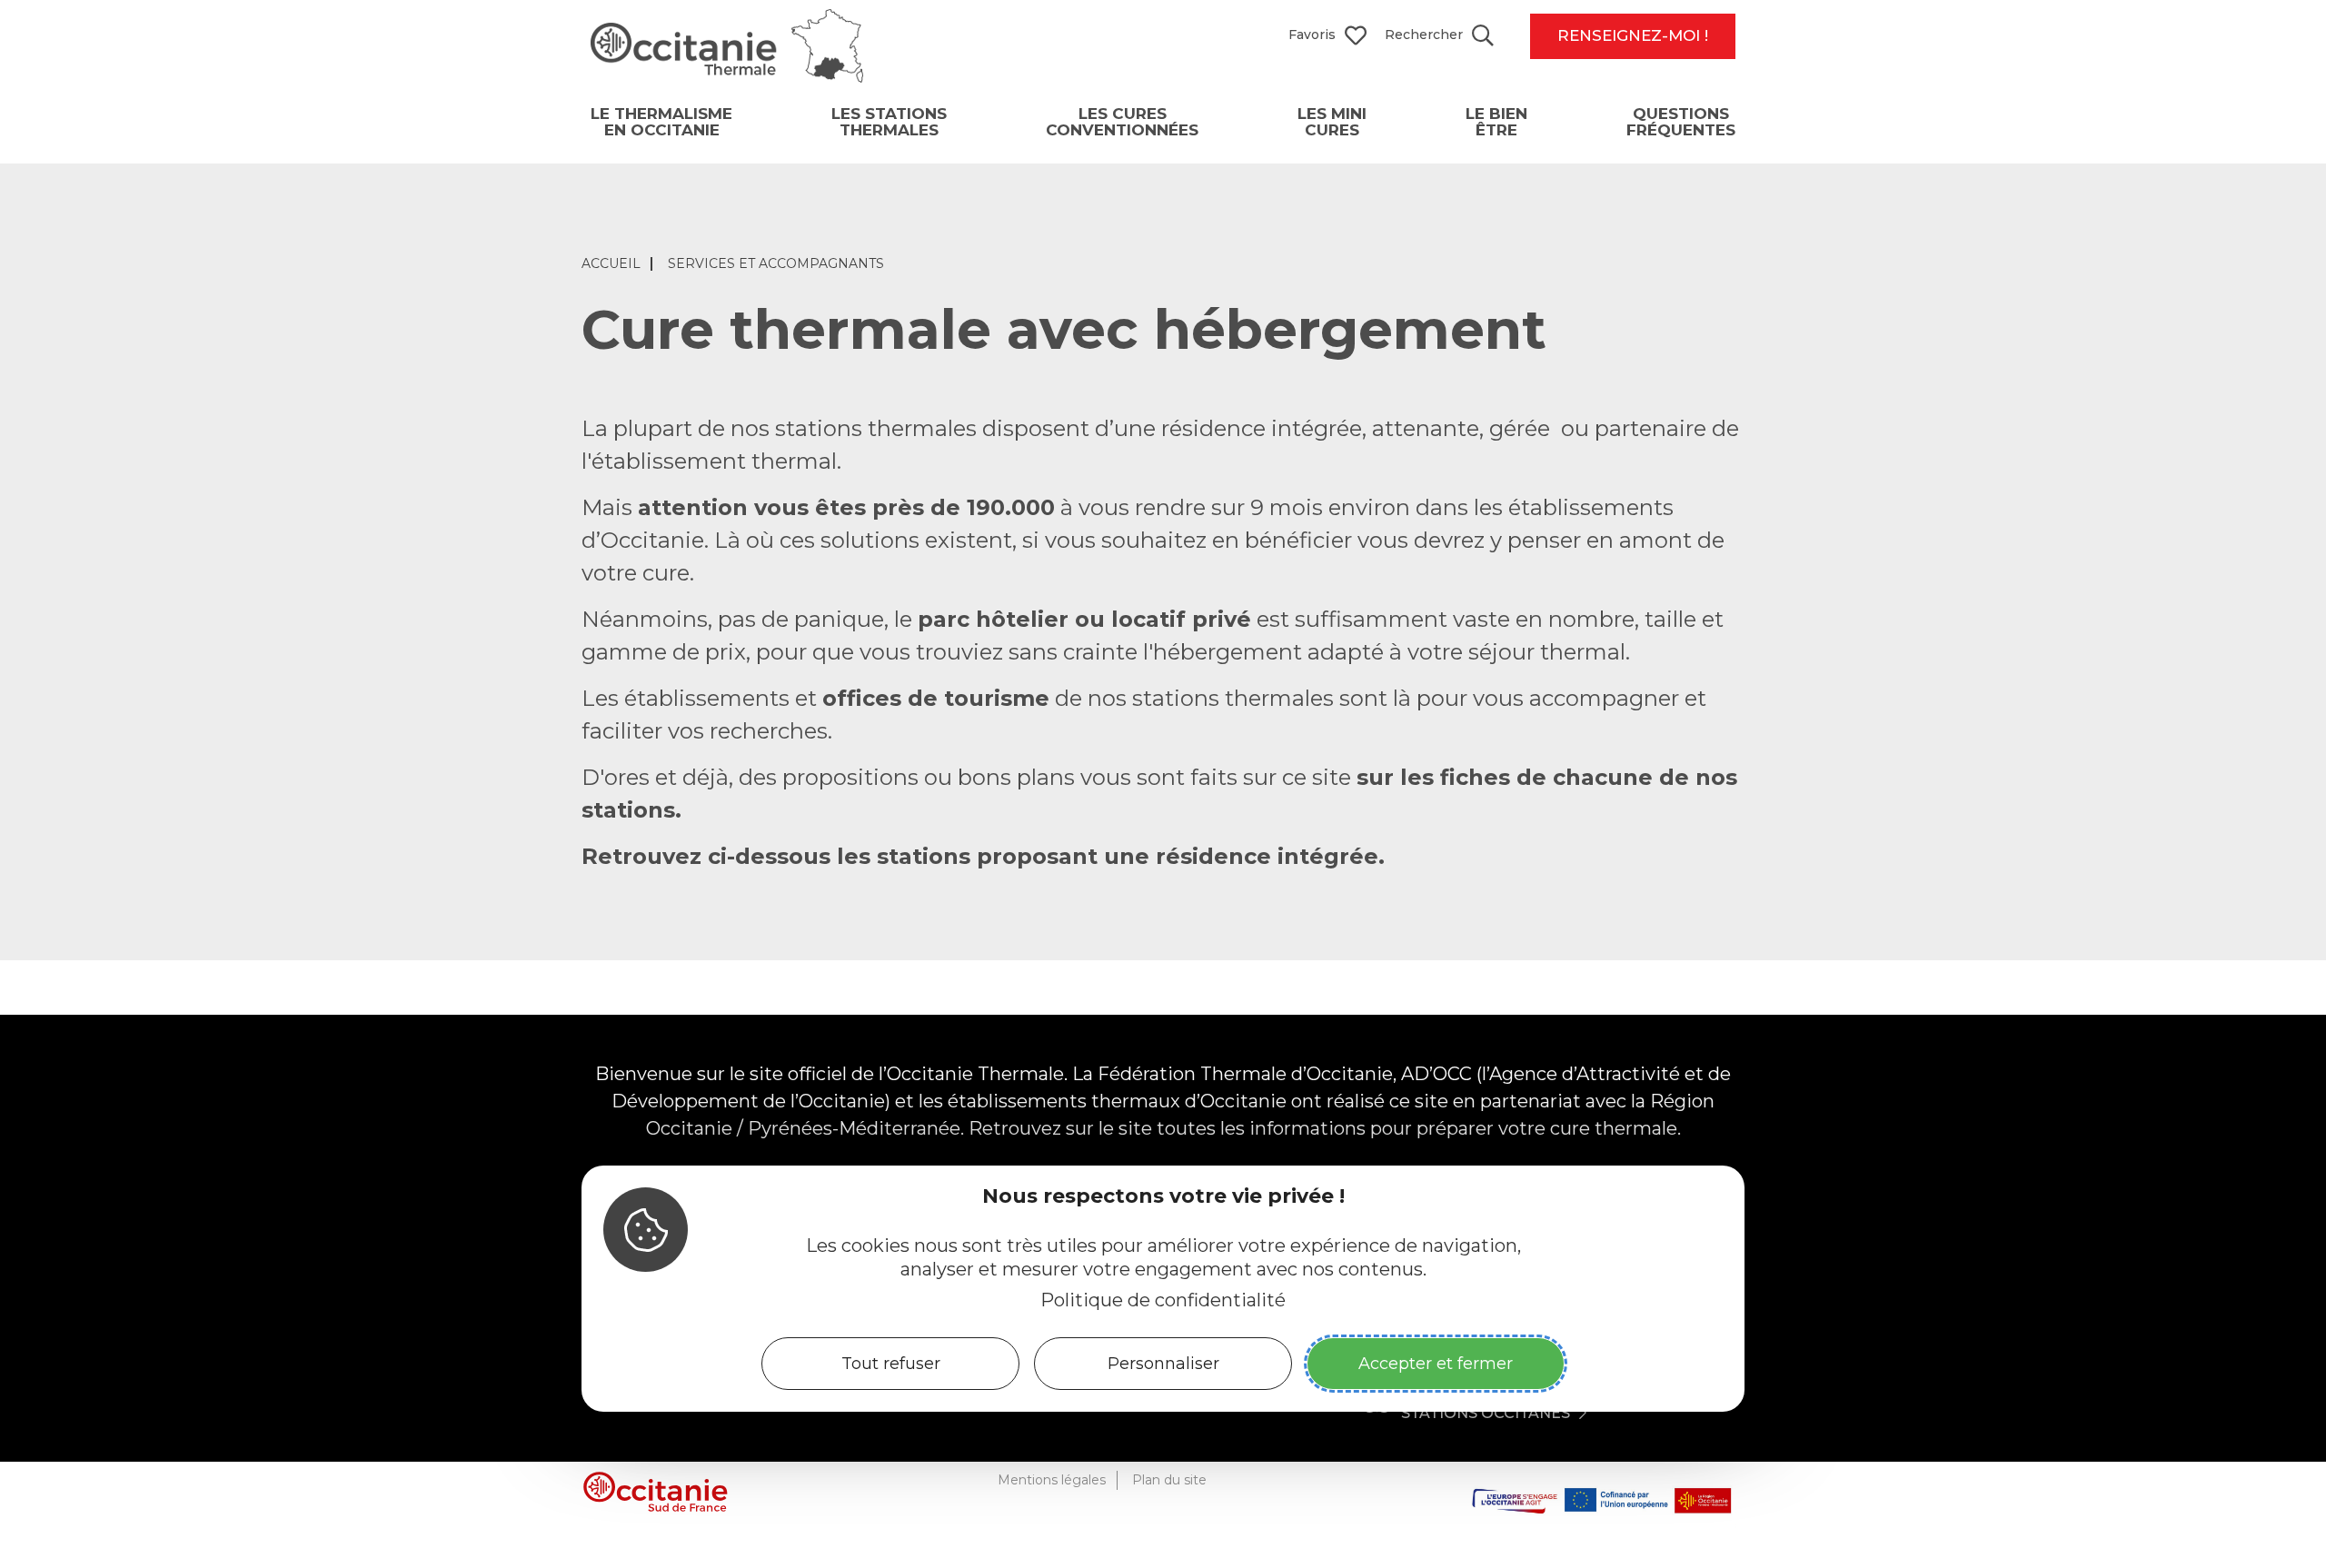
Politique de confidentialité (1163, 1299)
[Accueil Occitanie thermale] (727, 76)
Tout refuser (891, 1363)
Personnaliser (1163, 1363)
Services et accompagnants (776, 264)
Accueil (611, 264)
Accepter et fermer (1436, 1363)
